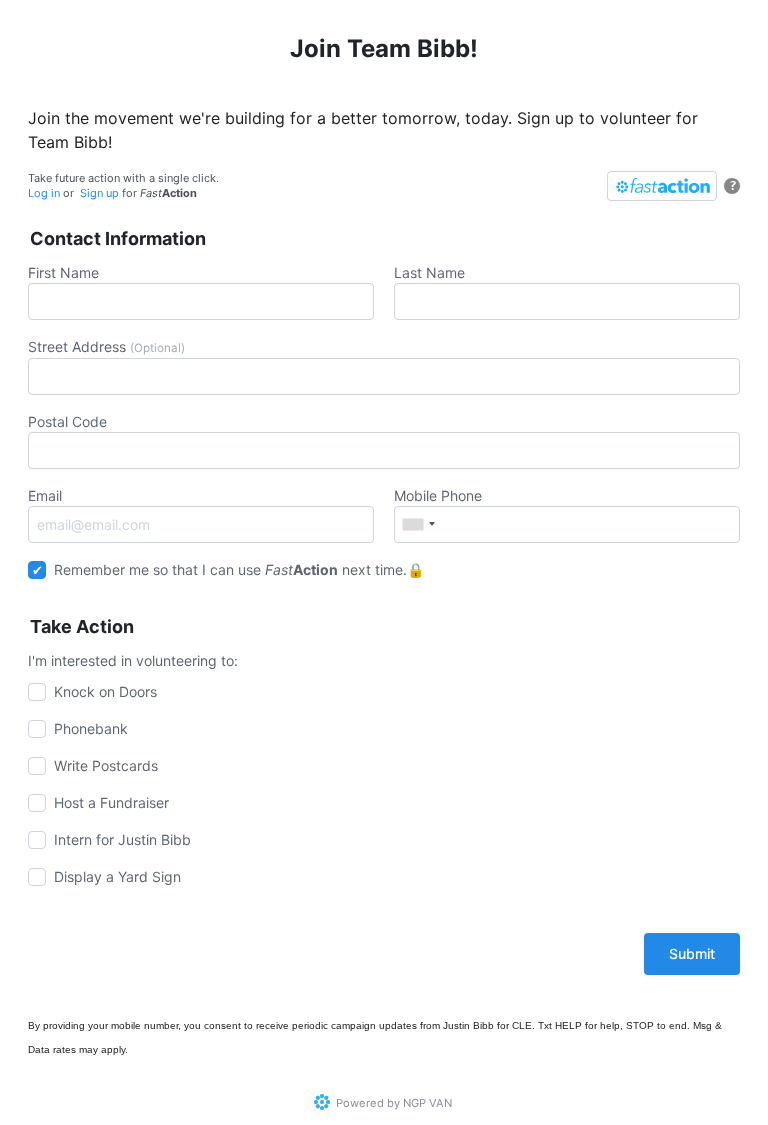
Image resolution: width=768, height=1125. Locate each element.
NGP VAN (427, 1103)
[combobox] (418, 524)
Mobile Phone (438, 495)
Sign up (99, 193)
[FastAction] (662, 186)
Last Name (429, 272)
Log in (44, 193)
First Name (63, 272)
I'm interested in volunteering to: (135, 660)
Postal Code (67, 421)
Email (45, 495)
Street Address (106, 346)
